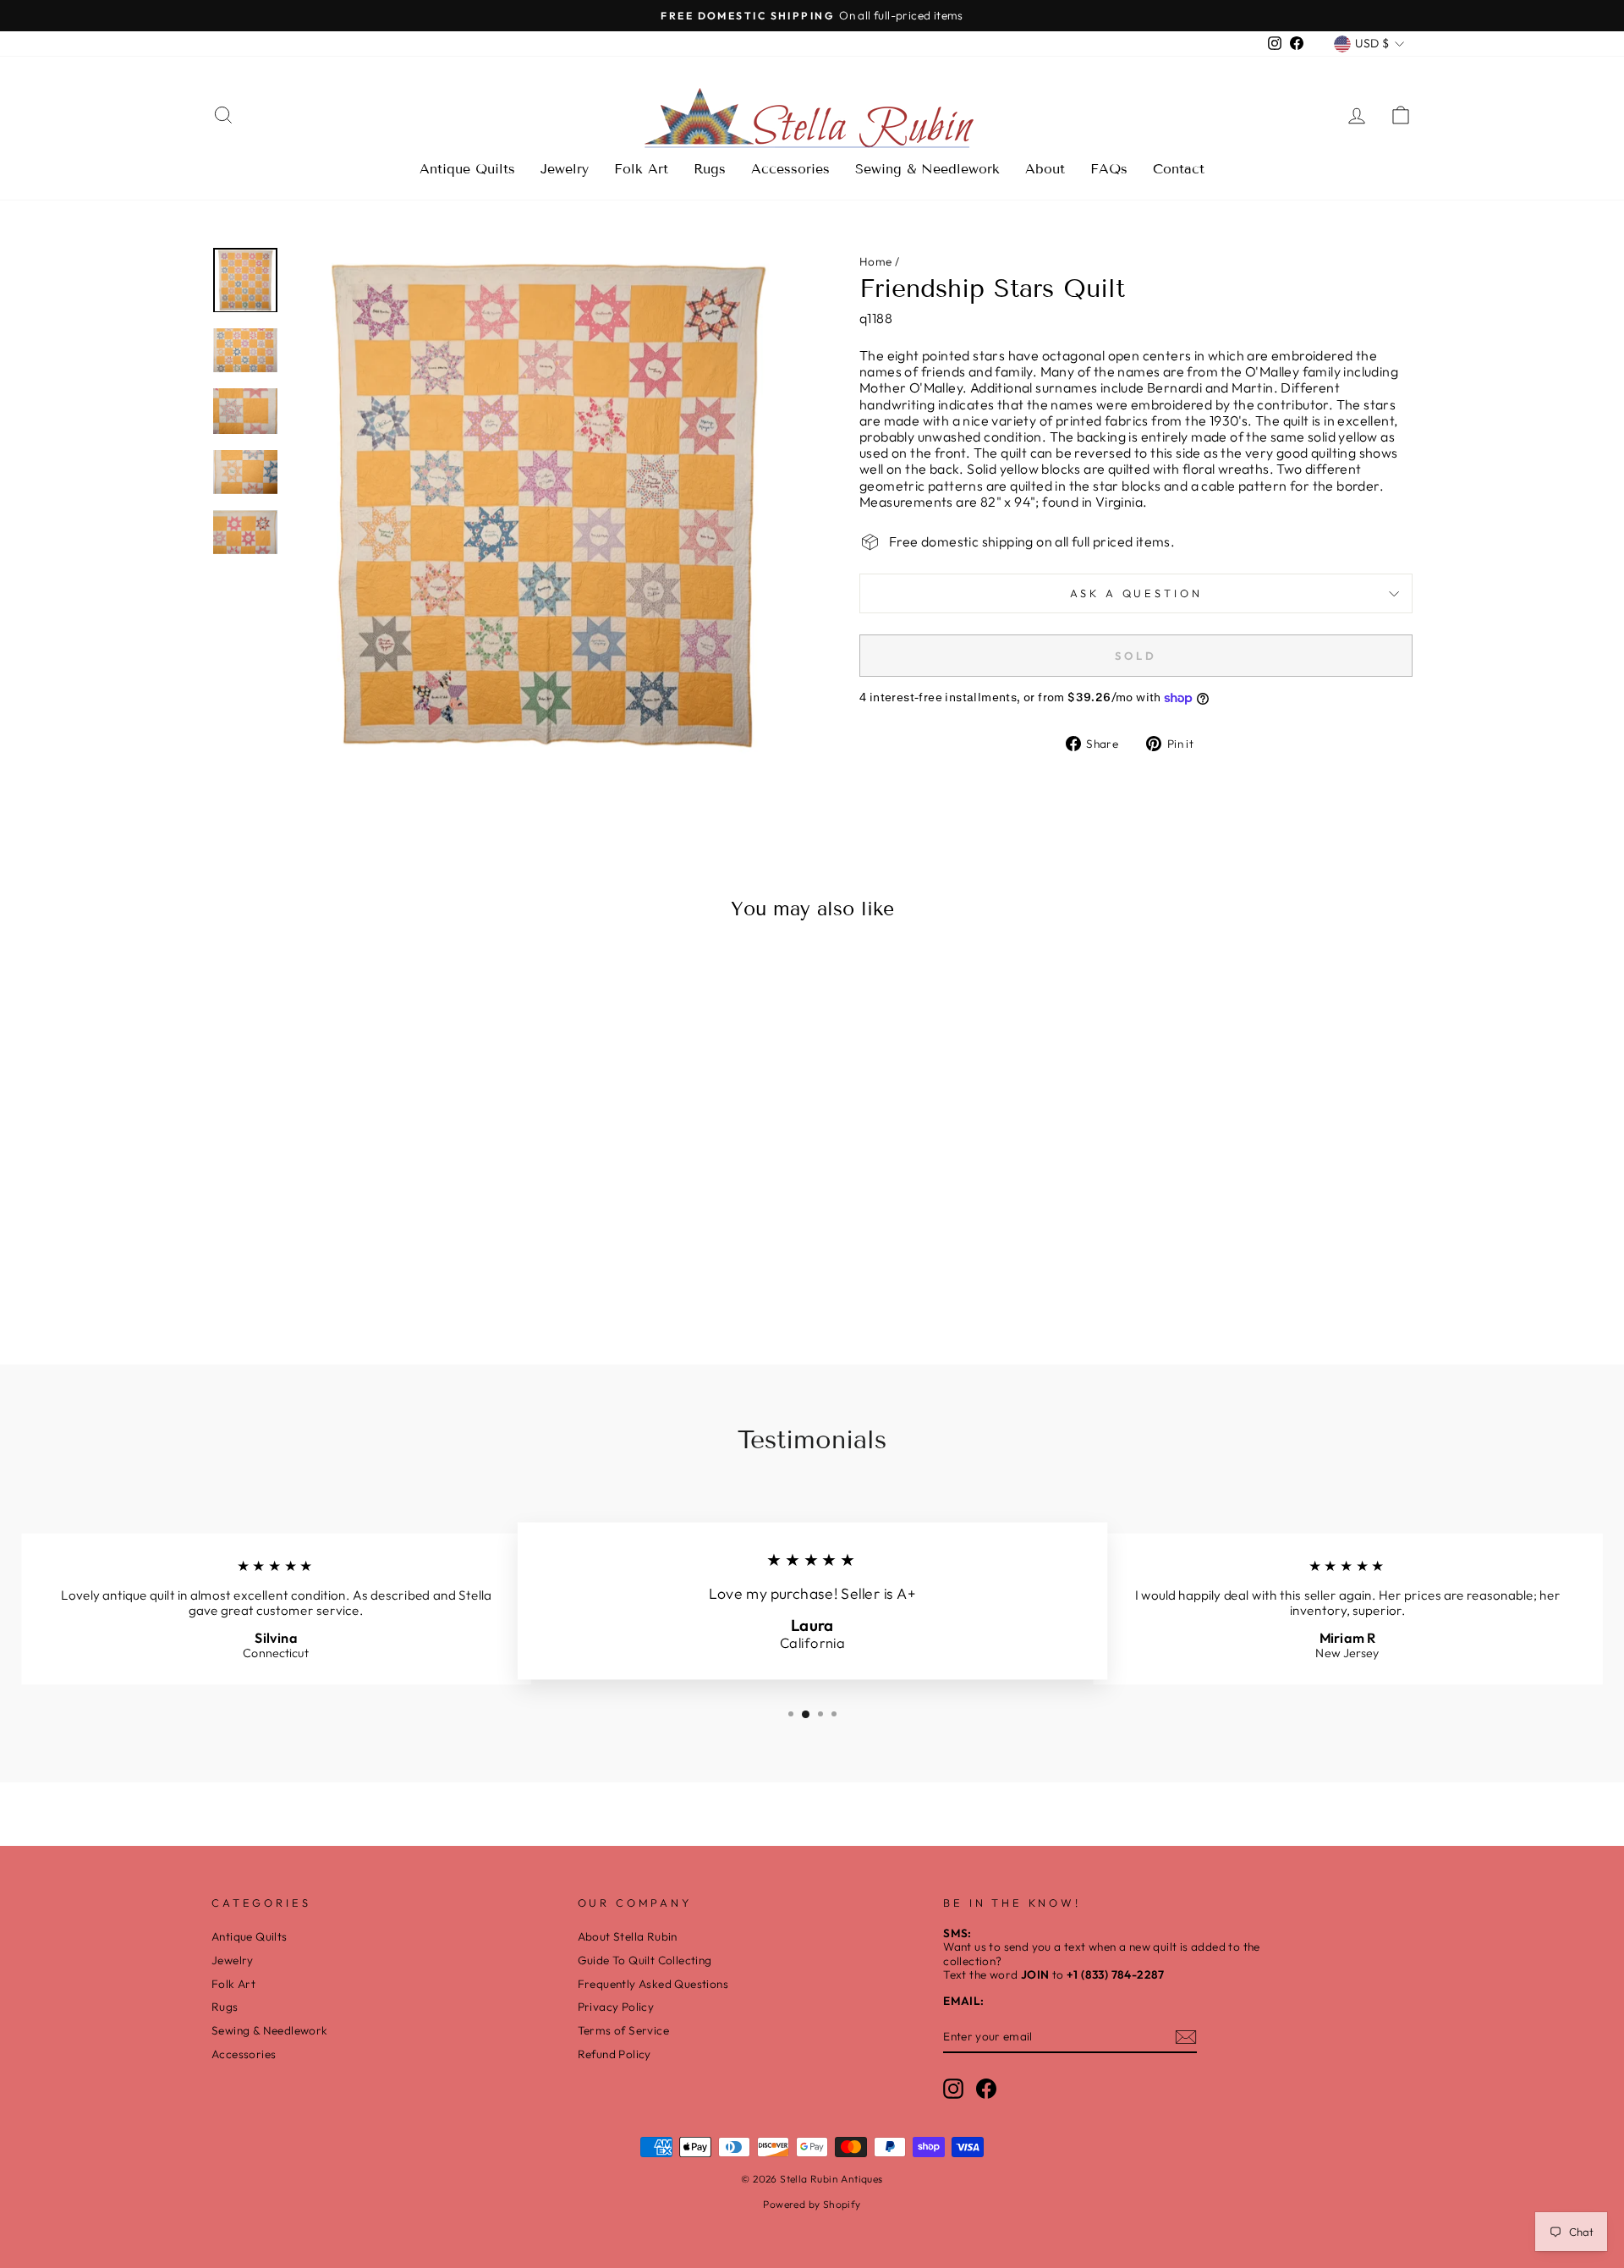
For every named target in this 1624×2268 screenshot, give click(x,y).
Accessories (790, 169)
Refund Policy (614, 2054)
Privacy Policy (616, 2007)
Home (876, 261)
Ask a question (1136, 593)
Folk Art (641, 169)
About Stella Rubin (628, 1936)
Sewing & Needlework (927, 169)
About (1045, 169)
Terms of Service (623, 2030)
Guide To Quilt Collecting (645, 1960)
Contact (1179, 169)
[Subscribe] (1186, 2037)
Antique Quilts (467, 169)
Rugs (710, 169)
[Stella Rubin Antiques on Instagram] (953, 2089)
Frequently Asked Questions (653, 1984)
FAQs (1109, 169)
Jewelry (565, 169)
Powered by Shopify (812, 2204)
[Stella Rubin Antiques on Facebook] (986, 2089)
